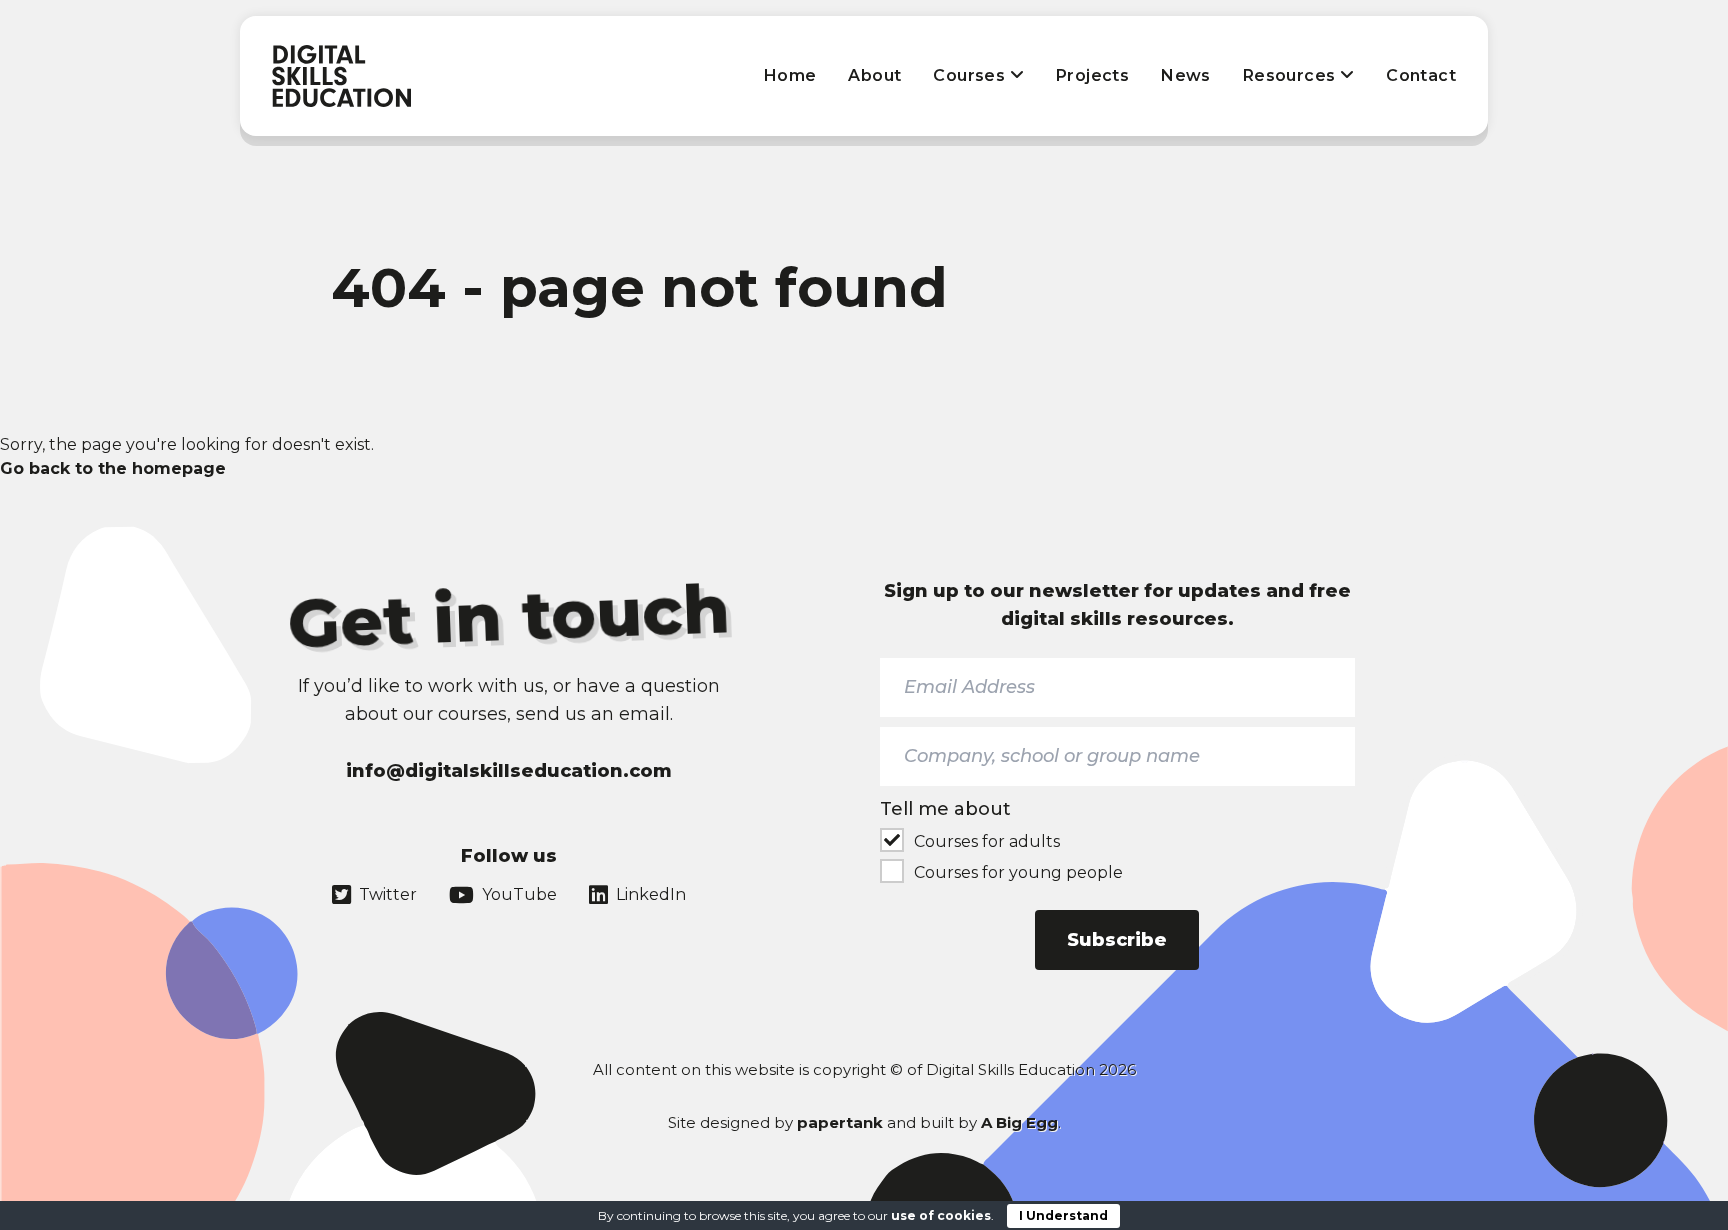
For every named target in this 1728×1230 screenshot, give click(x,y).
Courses (971, 75)
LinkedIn (651, 894)
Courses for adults (987, 841)
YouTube (519, 894)
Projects (1092, 75)
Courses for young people (1018, 872)
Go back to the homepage (113, 468)
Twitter (388, 894)
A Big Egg (1019, 1122)
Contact (1421, 75)
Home (790, 75)
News (1186, 75)
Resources (1291, 75)
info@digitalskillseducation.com (509, 771)
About (874, 75)
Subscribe (1117, 940)
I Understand (1063, 1215)
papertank (840, 1122)
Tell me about (945, 809)
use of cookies (941, 1215)
